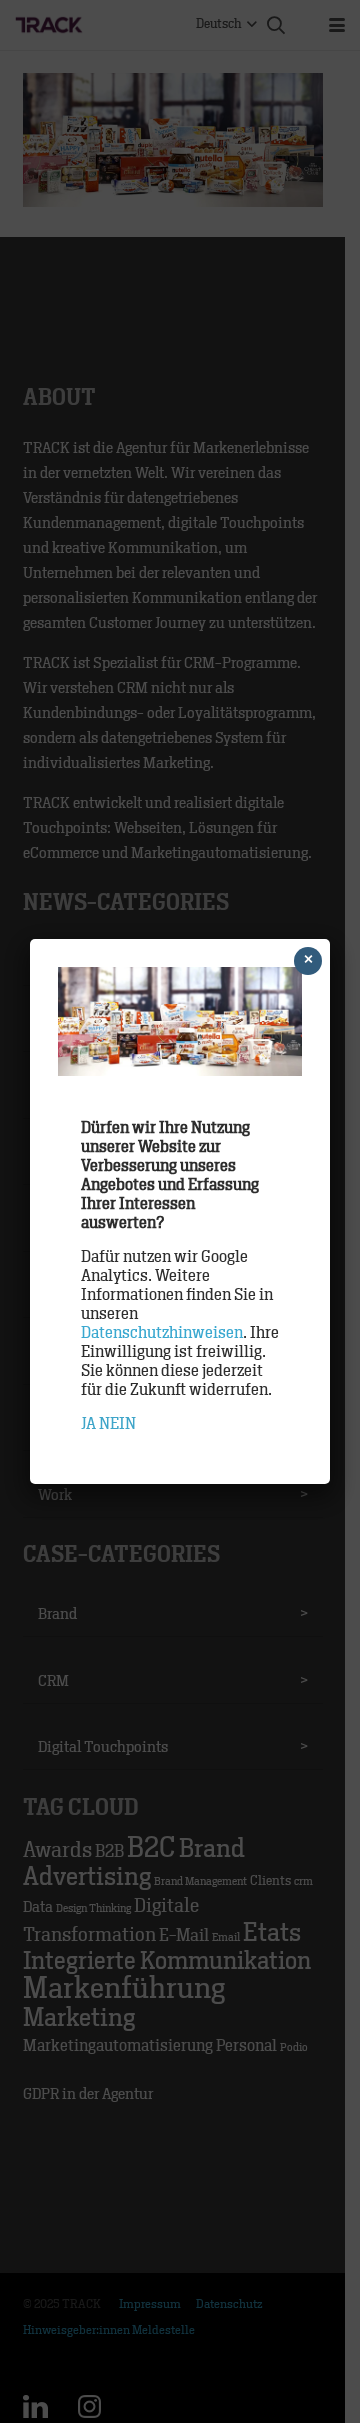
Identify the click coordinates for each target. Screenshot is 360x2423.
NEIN (117, 1424)
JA (88, 1424)
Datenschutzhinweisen (162, 1333)
